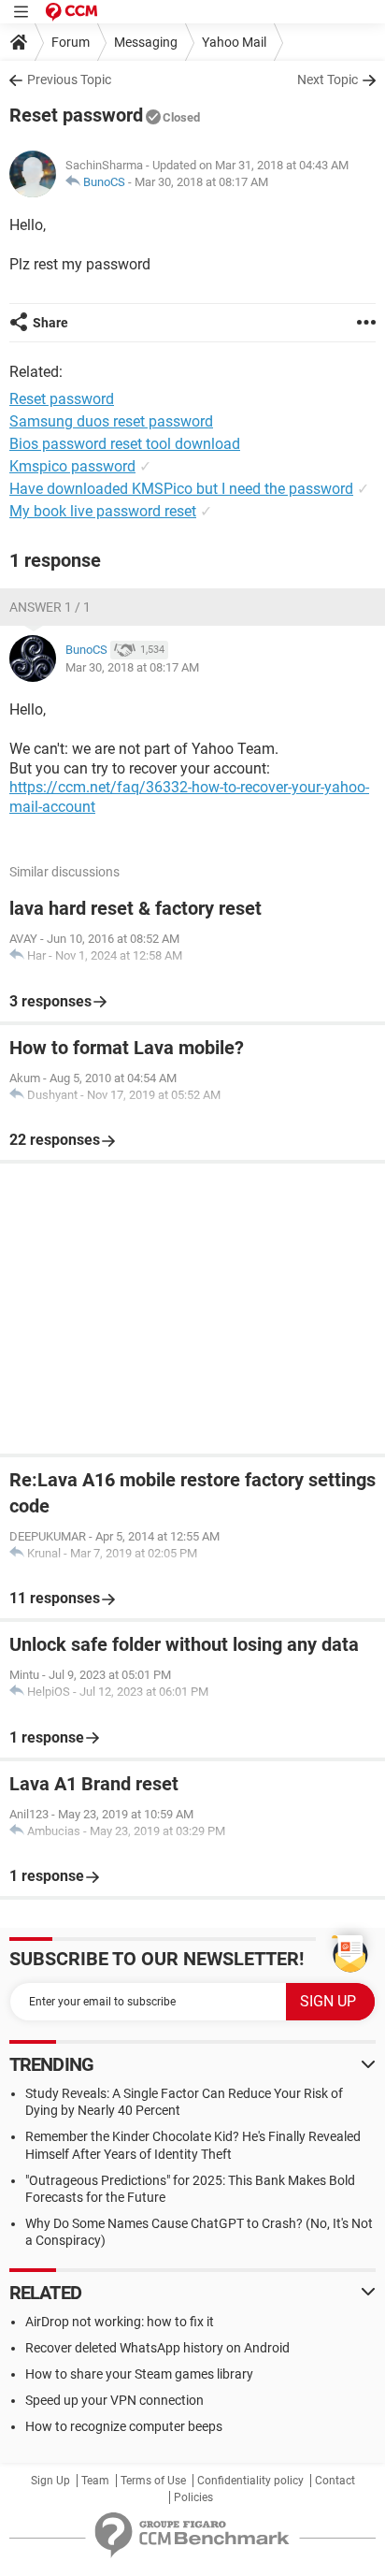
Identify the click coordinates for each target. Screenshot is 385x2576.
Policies (193, 2497)
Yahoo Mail (234, 42)
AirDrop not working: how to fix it (120, 2322)
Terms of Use (153, 2481)
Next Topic (328, 80)
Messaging (146, 42)
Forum (71, 42)
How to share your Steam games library (139, 2374)
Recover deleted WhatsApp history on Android (157, 2348)
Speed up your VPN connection (114, 2400)
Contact (335, 2481)
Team (95, 2481)
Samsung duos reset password (111, 421)
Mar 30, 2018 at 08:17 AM (201, 182)
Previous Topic (69, 80)
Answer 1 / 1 (50, 607)
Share (50, 323)
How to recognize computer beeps (124, 2426)
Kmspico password (72, 466)
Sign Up (50, 2481)
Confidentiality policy (250, 2481)
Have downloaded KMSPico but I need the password (181, 489)
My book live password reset (103, 511)
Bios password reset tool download (125, 444)
